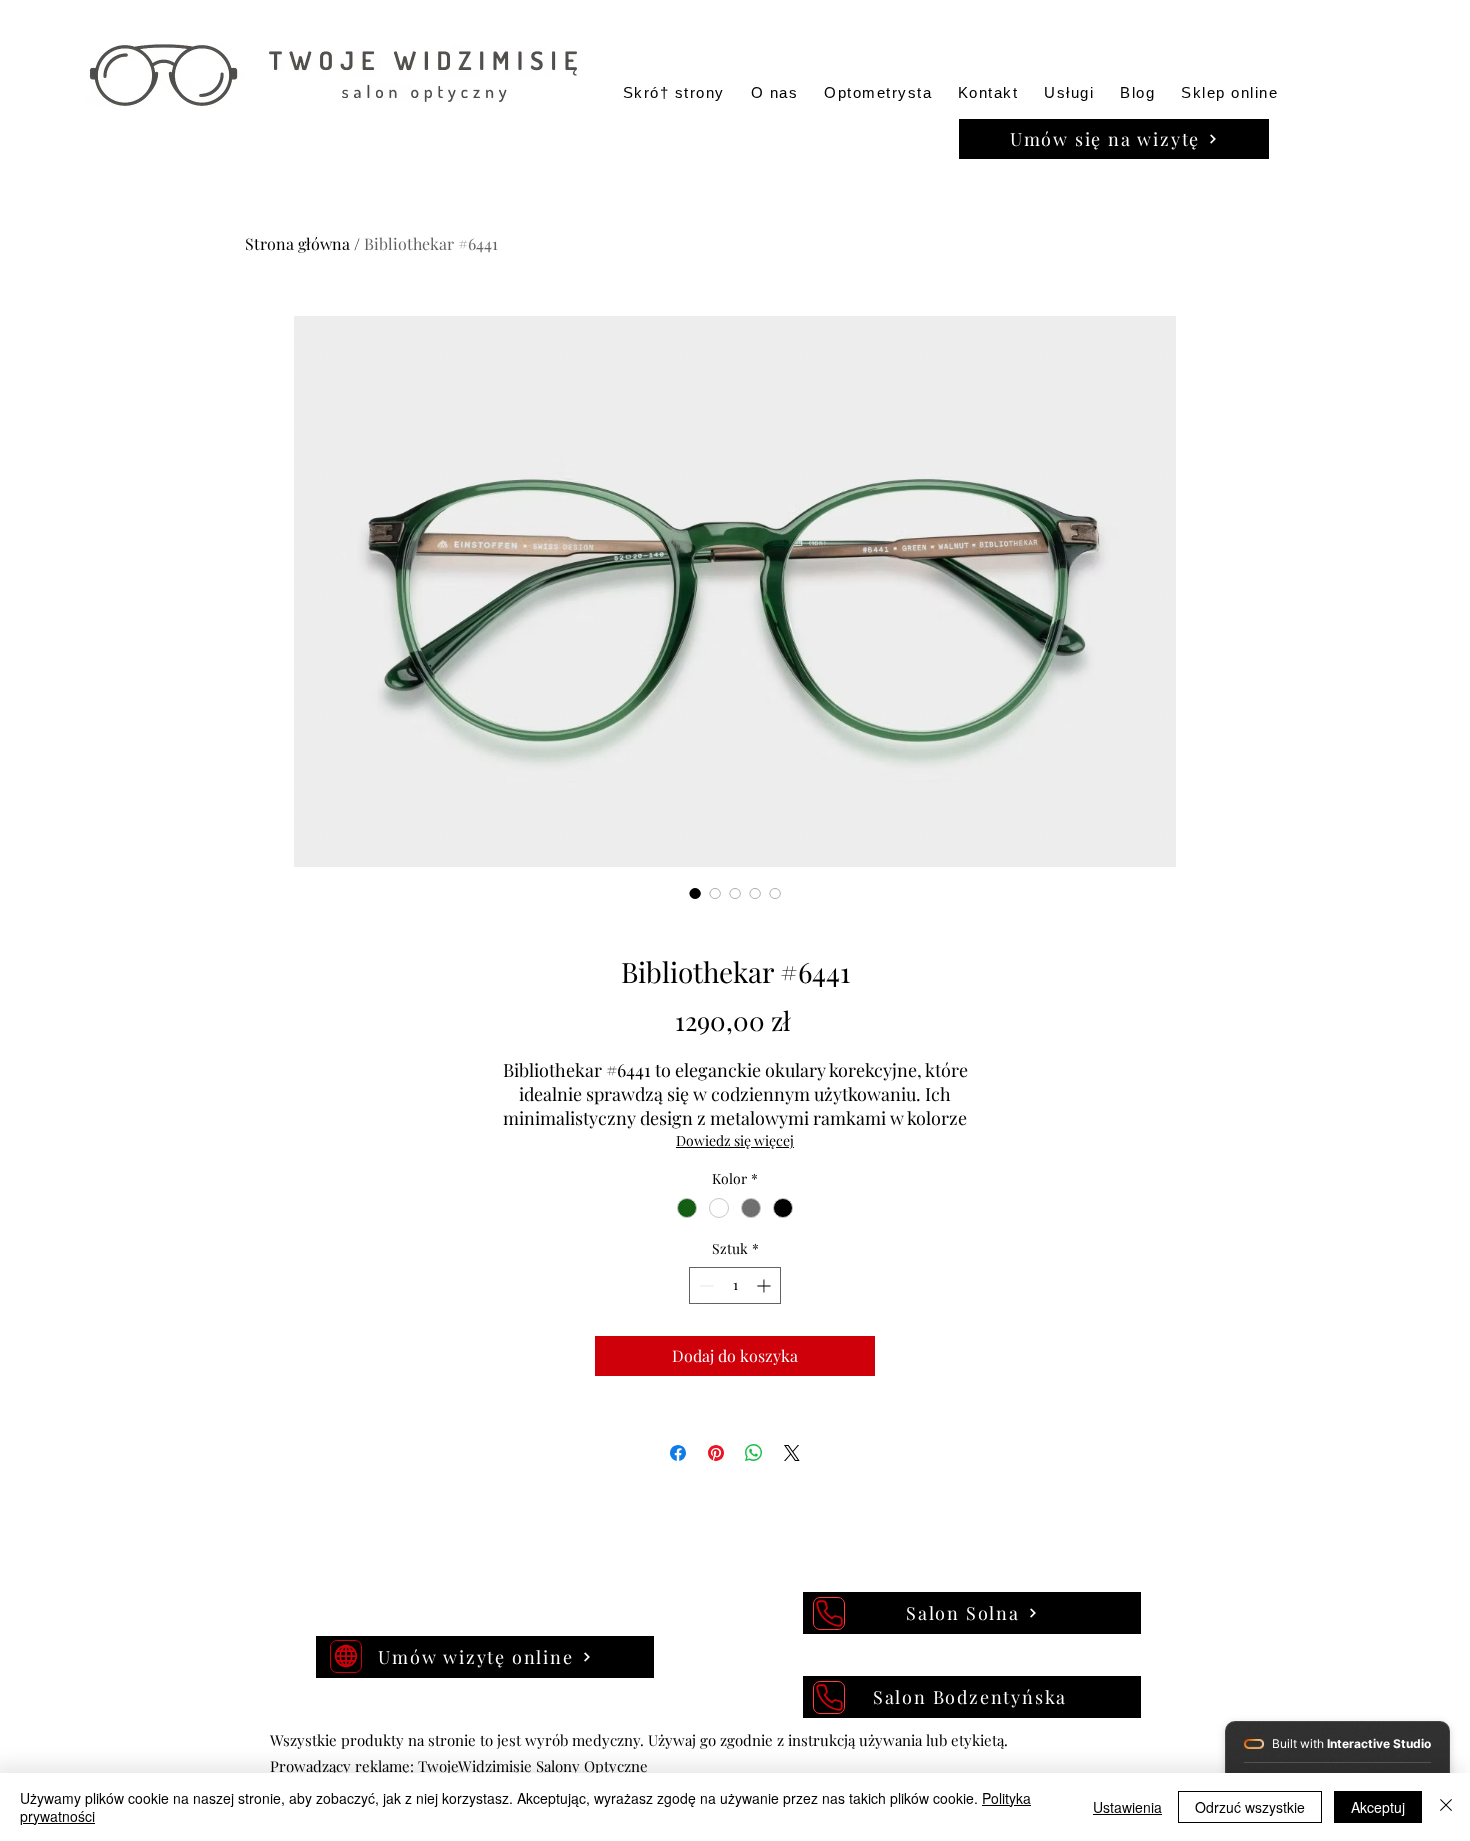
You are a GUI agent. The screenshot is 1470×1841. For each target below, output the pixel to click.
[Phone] (829, 1613)
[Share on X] (792, 1453)
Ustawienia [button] (1127, 1807)
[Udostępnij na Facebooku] (678, 1453)
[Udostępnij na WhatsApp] (754, 1453)
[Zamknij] (1446, 1807)
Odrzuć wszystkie (1250, 1807)
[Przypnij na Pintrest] (716, 1453)
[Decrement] (704, 1285)
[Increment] (765, 1285)
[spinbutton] (735, 1285)
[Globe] (346, 1656)
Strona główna (297, 243)
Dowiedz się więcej (735, 1140)
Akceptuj (1378, 1807)
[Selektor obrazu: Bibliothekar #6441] (695, 893)
